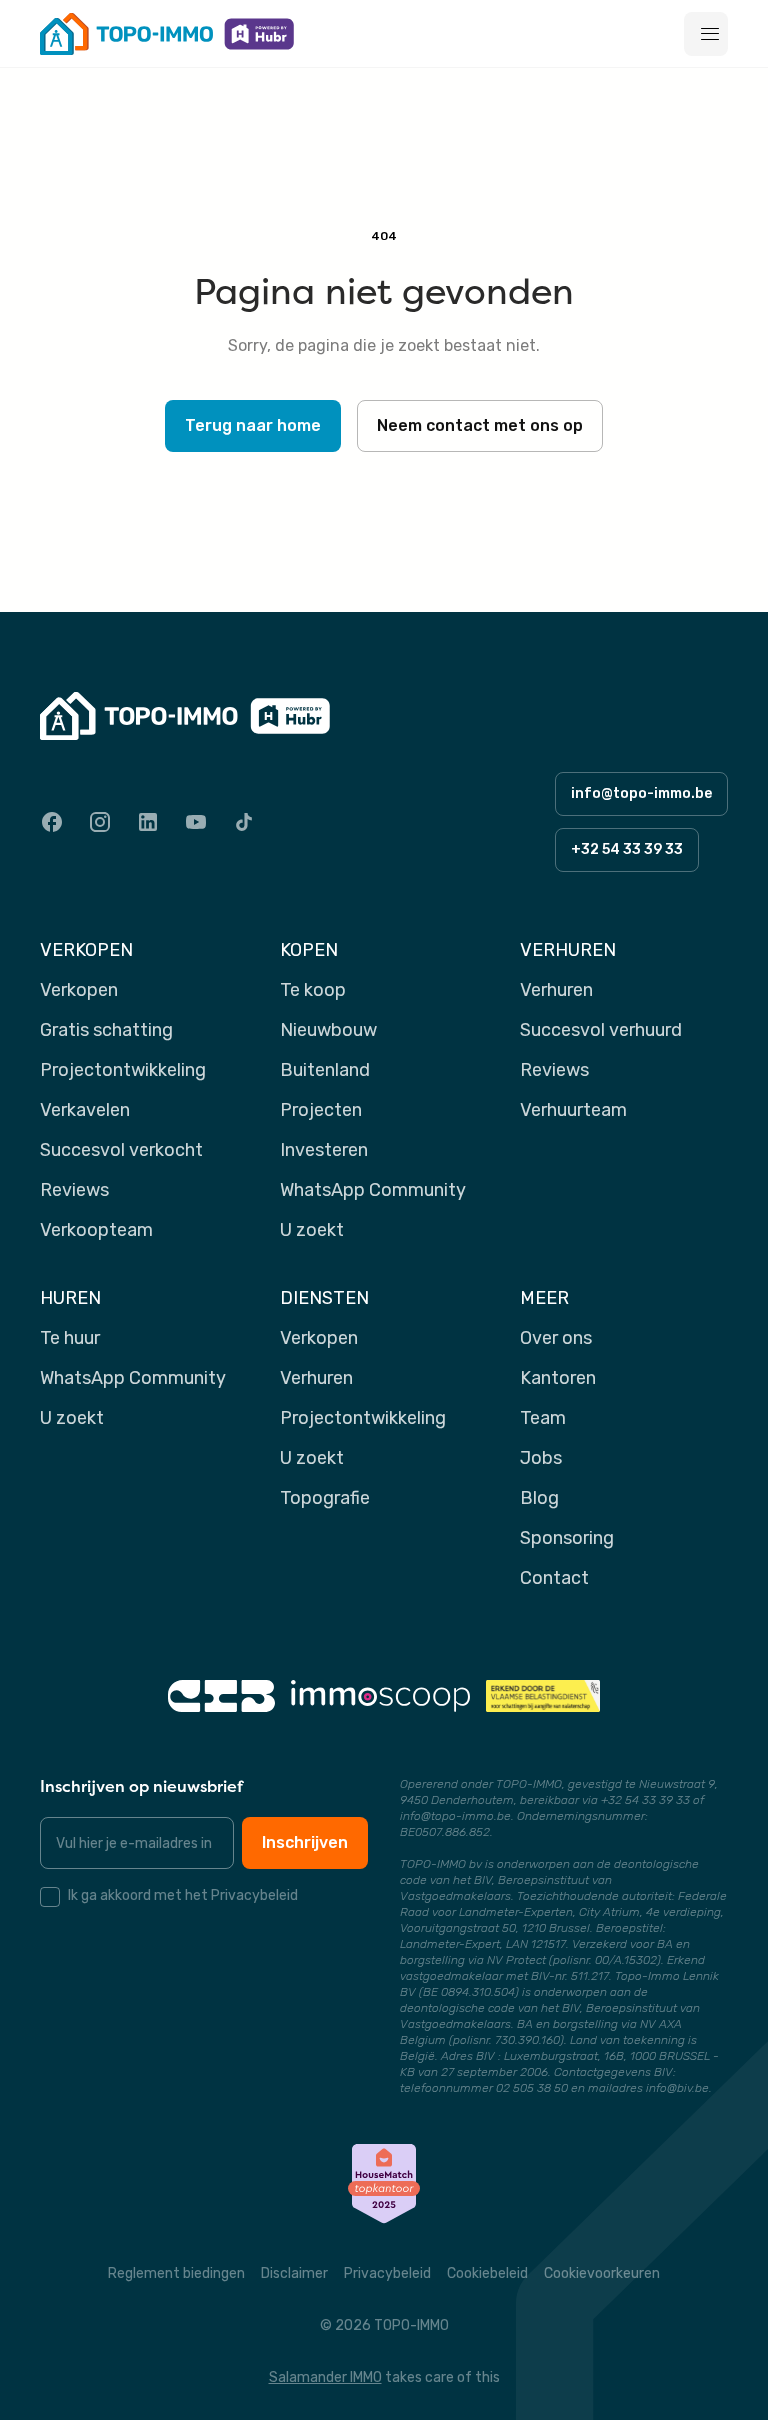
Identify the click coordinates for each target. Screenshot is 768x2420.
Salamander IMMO (325, 2377)
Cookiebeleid (487, 2273)
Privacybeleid (387, 2273)
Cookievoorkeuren (602, 2273)
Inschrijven (305, 1842)
